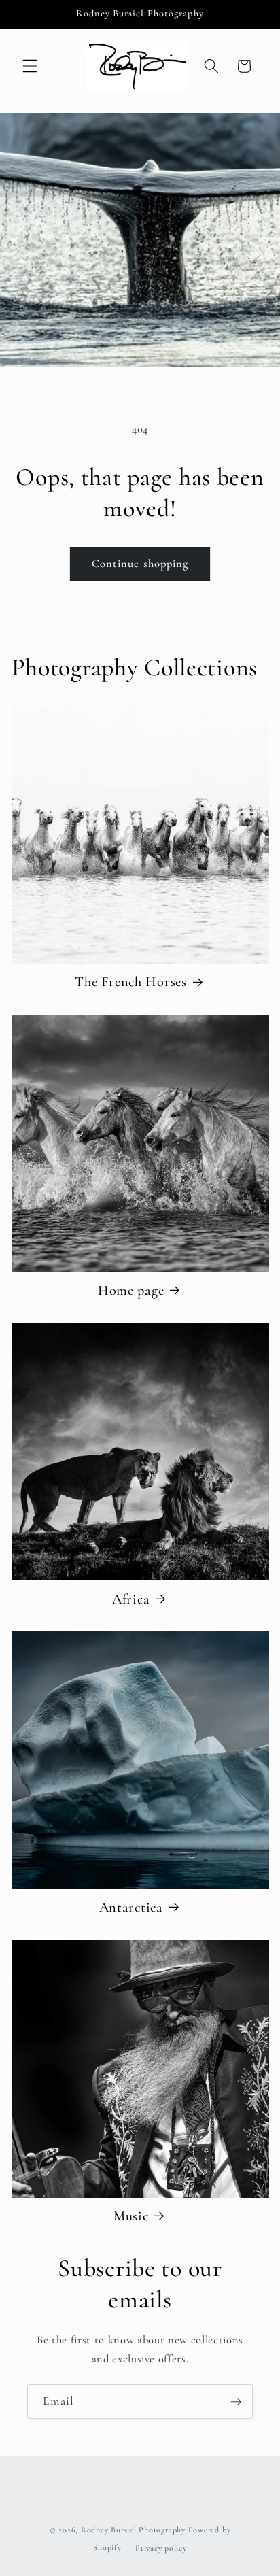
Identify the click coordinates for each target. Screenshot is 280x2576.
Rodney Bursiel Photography (133, 2530)
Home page (131, 1290)
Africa (131, 1599)
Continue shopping (140, 564)
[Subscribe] (236, 2402)
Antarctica (131, 1907)
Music (131, 2216)
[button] (30, 66)
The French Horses (130, 982)
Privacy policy (161, 2548)
